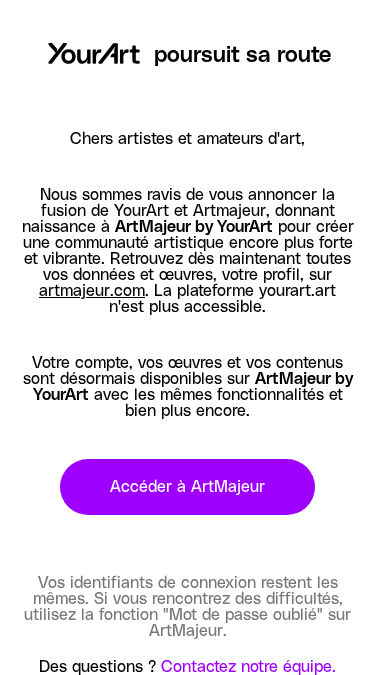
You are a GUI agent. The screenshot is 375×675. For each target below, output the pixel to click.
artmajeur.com (92, 291)
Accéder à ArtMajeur (187, 487)
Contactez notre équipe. (248, 667)
